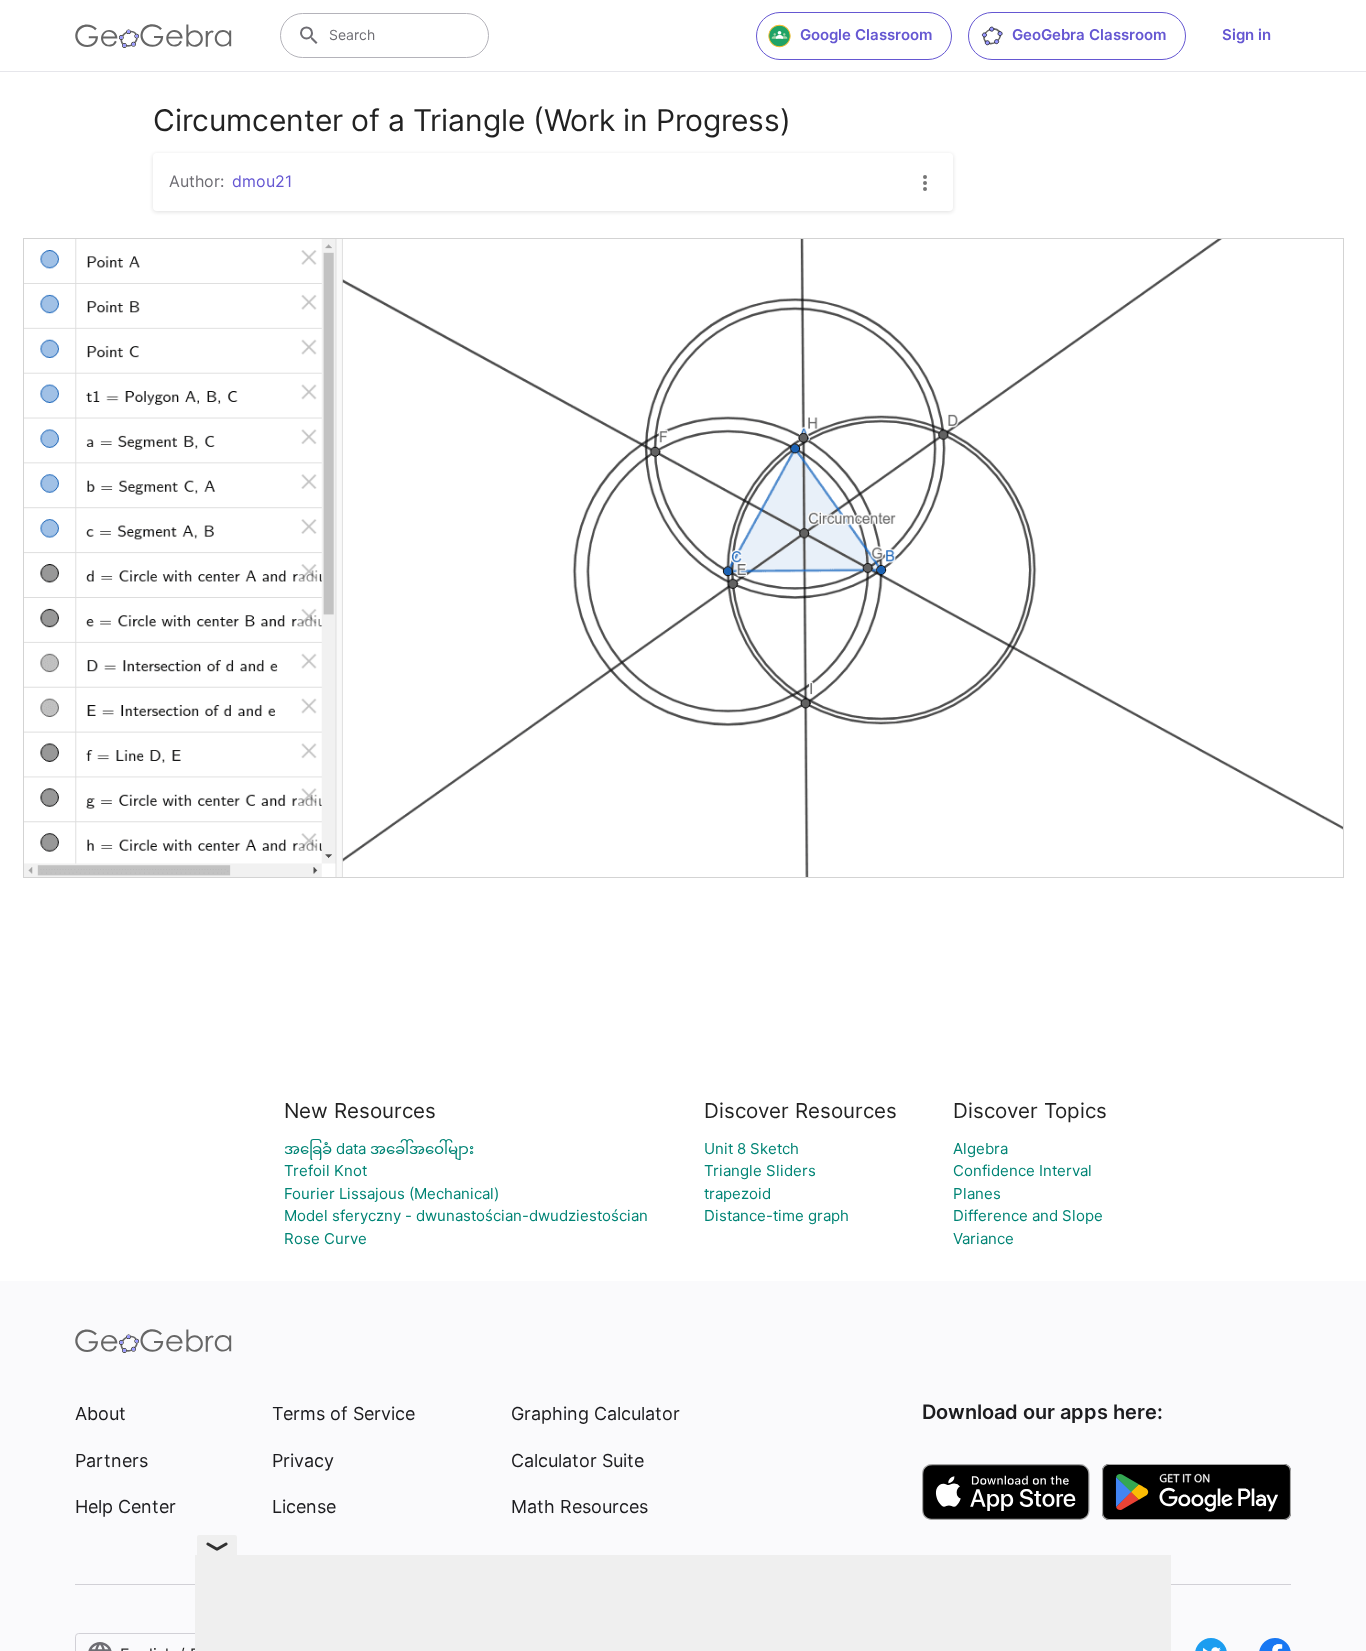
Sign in (1246, 34)
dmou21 (262, 181)
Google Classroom (866, 34)
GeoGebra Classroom (1089, 34)
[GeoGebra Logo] (153, 36)
